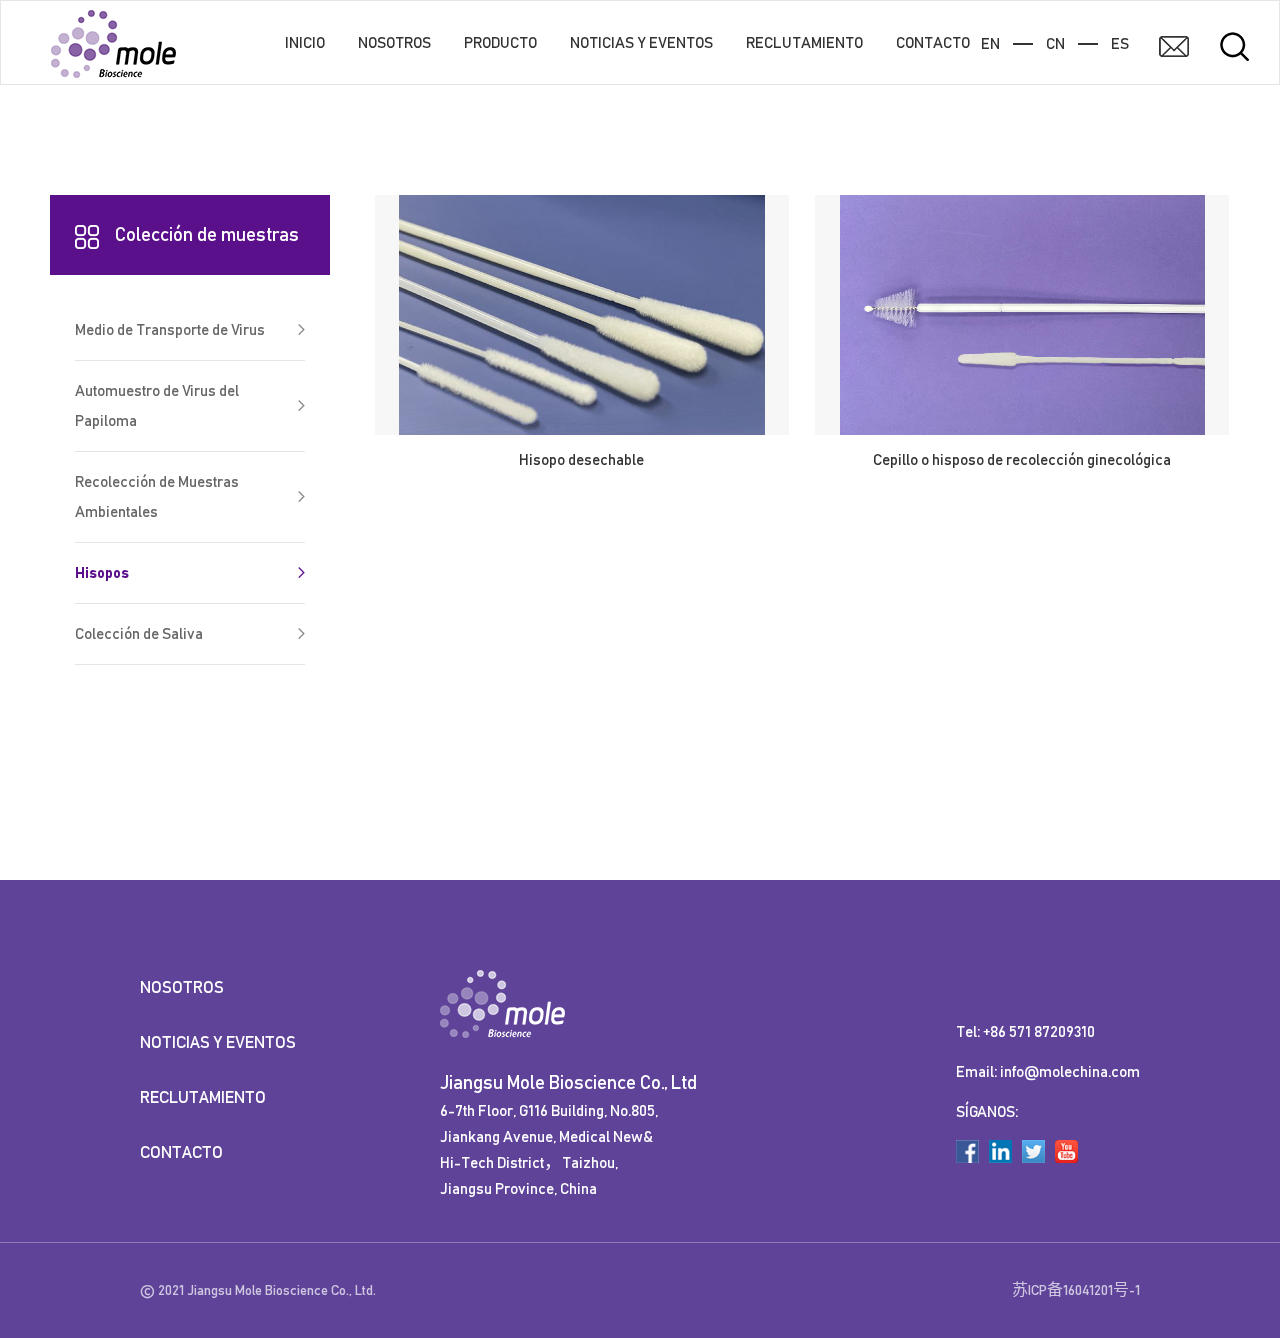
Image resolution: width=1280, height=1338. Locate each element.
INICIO (305, 43)
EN (990, 44)
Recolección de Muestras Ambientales (157, 497)
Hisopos (102, 573)
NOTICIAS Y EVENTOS (641, 43)
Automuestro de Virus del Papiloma (157, 406)
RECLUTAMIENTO (804, 43)
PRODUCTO (500, 43)
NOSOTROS (394, 43)
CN (1055, 44)
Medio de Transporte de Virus (170, 330)
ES (1120, 44)
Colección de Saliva (139, 634)
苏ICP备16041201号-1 (1076, 1290)
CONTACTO (933, 43)
